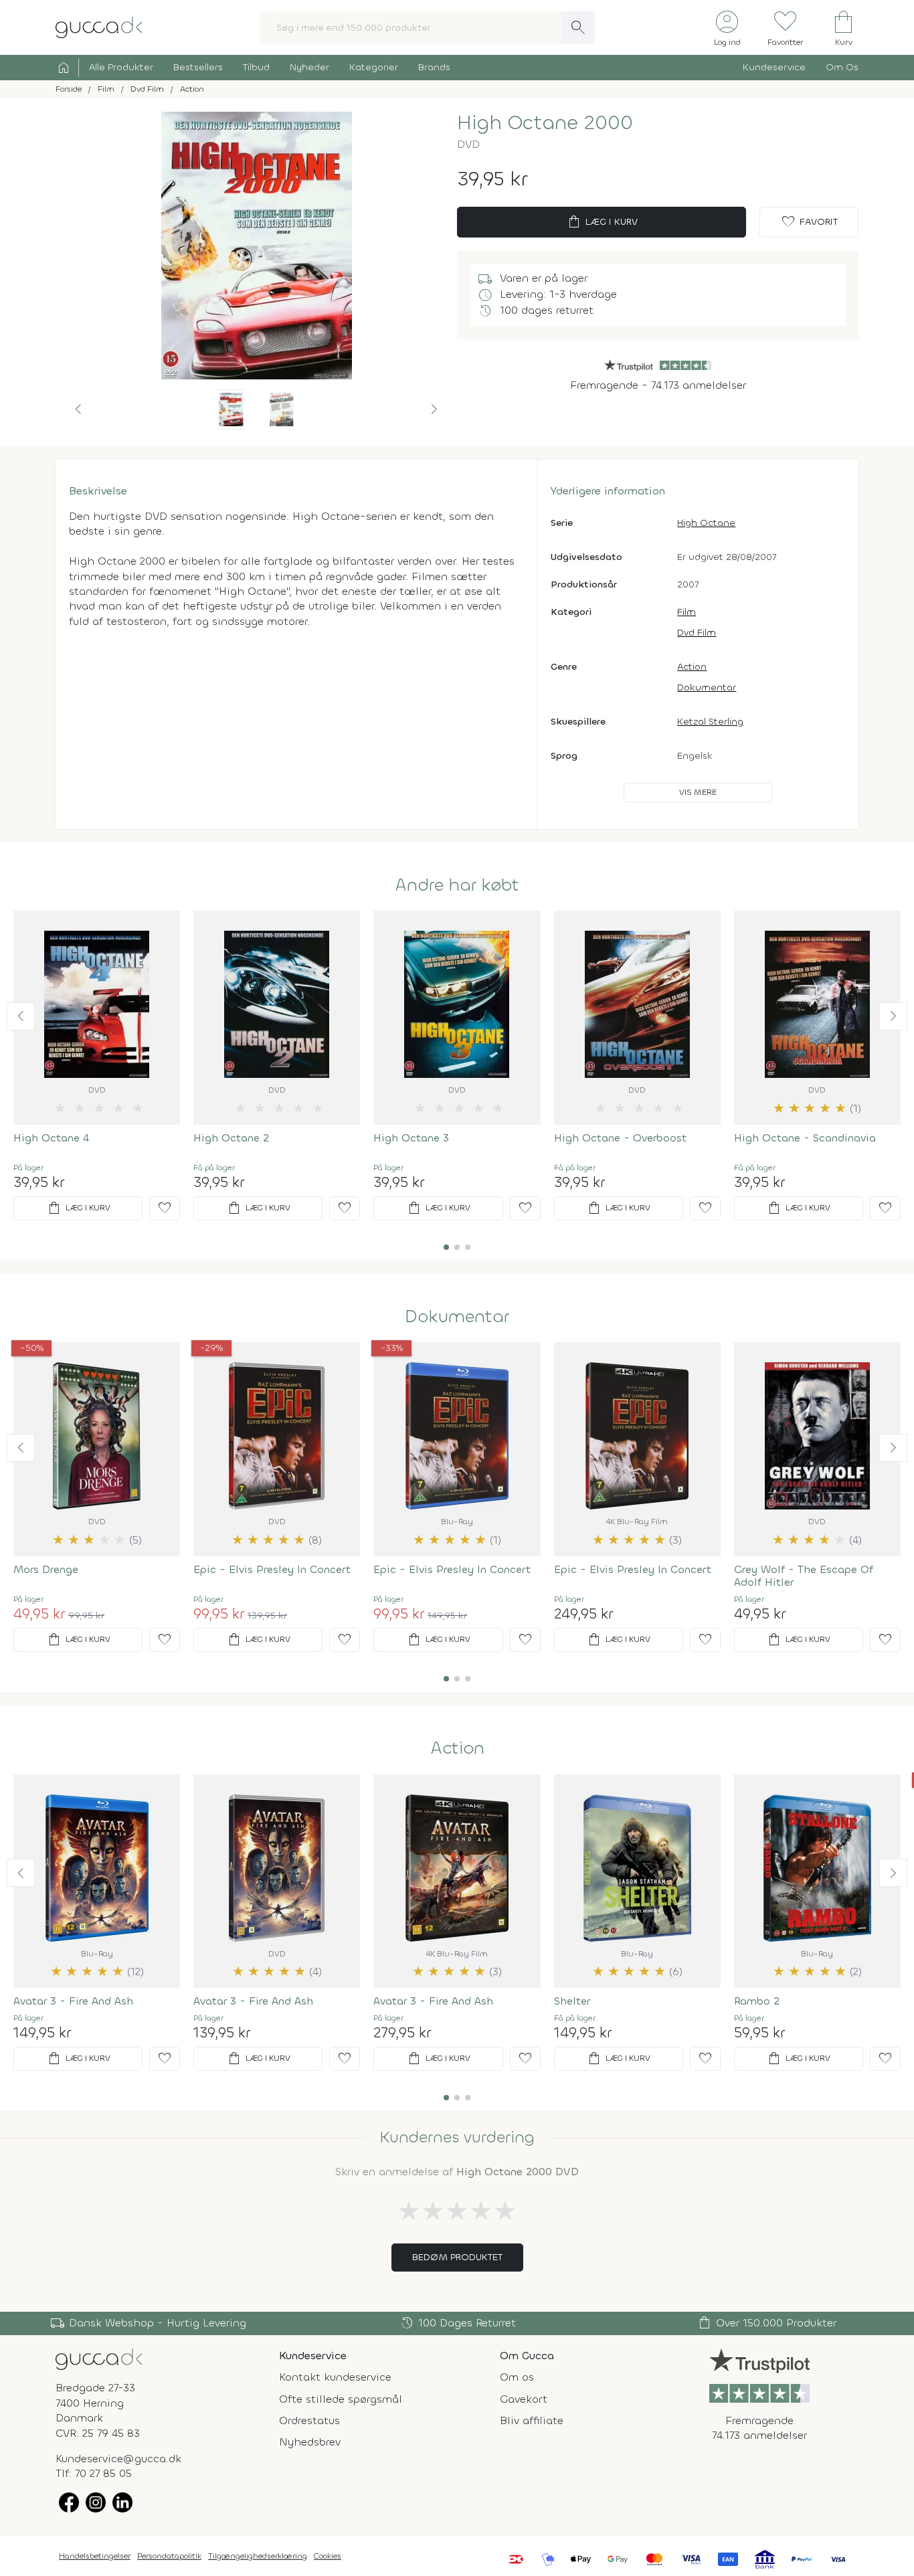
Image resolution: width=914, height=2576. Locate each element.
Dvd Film (697, 633)
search (578, 27)
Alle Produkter (121, 67)
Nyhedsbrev (310, 2442)
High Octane (706, 523)
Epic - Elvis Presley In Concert (272, 1569)
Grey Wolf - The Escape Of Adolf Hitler (804, 1576)
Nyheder (309, 67)
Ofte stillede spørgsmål (341, 2399)
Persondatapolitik (169, 2556)
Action (692, 667)
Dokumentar (707, 687)
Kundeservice (774, 67)
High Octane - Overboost (620, 1138)
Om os (517, 2377)
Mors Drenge (46, 1569)
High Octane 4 (51, 1138)
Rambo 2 (757, 2001)
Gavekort (524, 2399)
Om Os (842, 67)
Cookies (328, 2556)
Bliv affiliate (532, 2420)
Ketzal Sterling (710, 722)
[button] (78, 409)
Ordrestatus (309, 2420)
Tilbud (256, 67)
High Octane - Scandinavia (805, 1138)
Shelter (572, 2001)
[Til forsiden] (99, 26)
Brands (434, 67)
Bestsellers (198, 67)
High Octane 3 (411, 1138)
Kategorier (374, 67)
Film (687, 612)
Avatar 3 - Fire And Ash (73, 2001)
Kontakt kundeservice (335, 2377)
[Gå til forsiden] (99, 2358)
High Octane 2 (231, 1138)
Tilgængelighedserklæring (258, 2556)
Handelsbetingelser (95, 2556)
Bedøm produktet (457, 2257)
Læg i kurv (602, 222)
